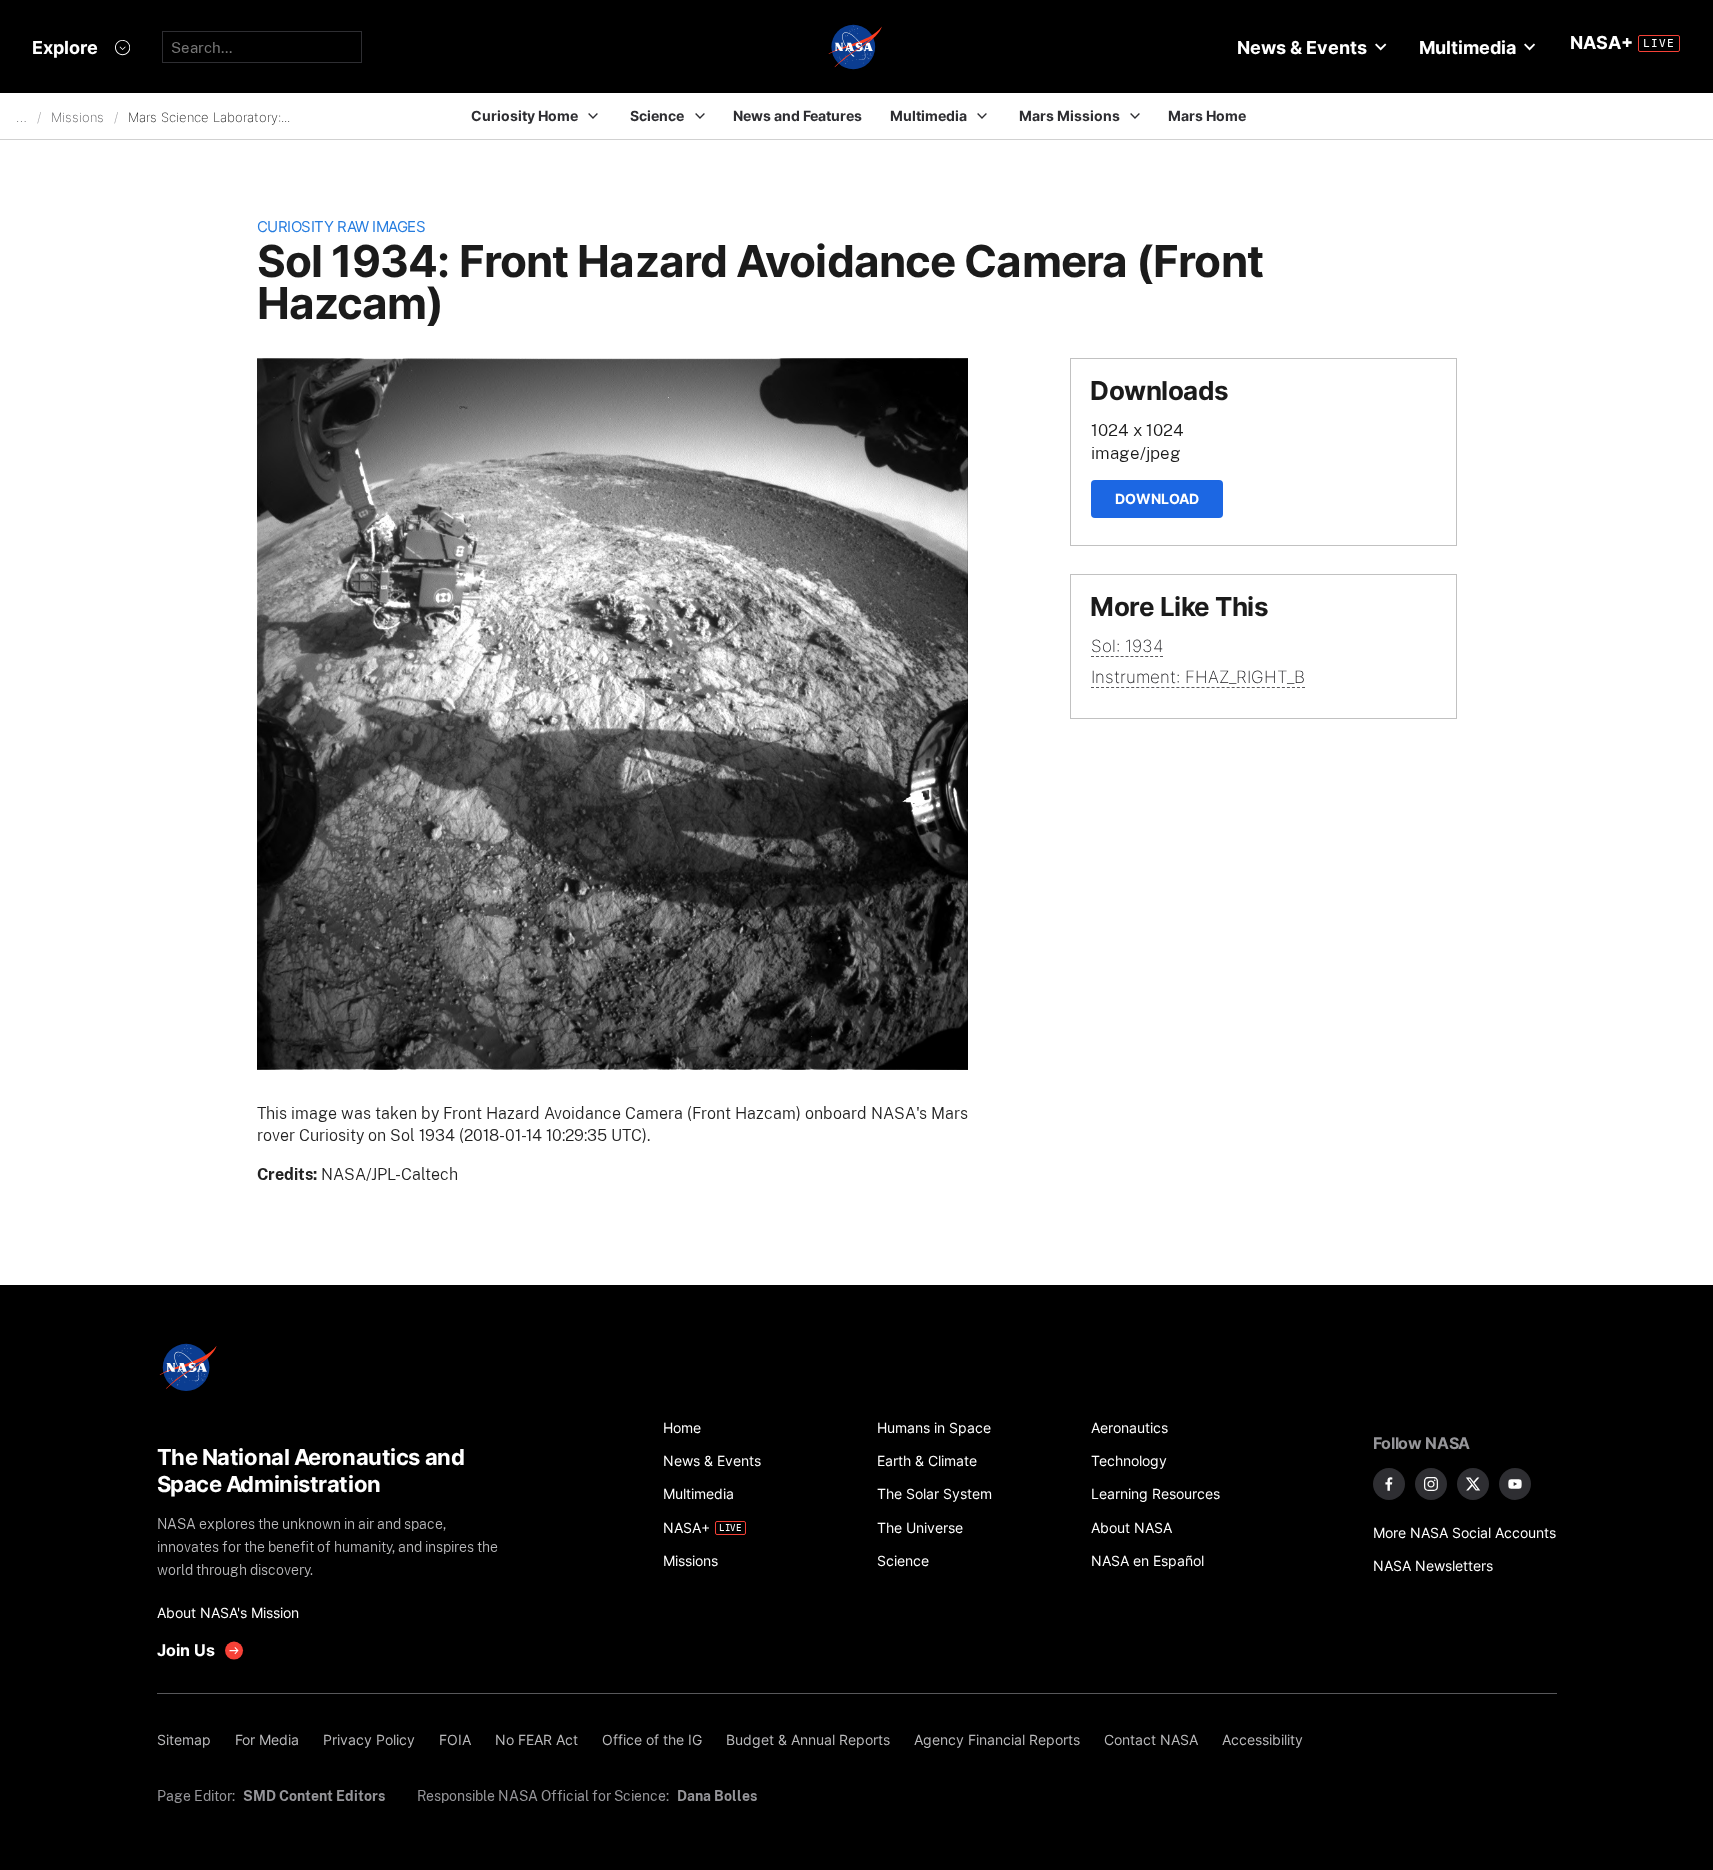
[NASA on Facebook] (1389, 1484)
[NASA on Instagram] (1431, 1484)
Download (1157, 498)
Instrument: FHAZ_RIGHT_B (1198, 677)
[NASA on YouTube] (1515, 1484)
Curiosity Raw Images (341, 226)
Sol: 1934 (1127, 646)
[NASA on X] (1473, 1484)
